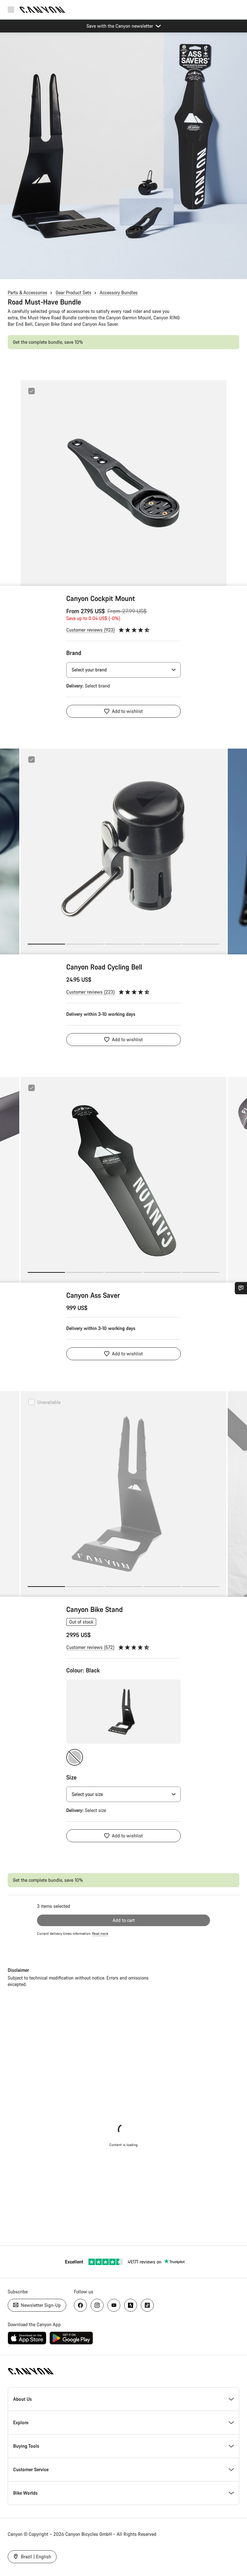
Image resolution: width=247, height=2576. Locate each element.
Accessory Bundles (119, 292)
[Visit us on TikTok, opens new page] (147, 2305)
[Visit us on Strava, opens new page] (131, 2305)
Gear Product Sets (73, 292)
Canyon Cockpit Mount (101, 598)
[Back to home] (42, 10)
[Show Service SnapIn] (241, 1288)
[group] (123, 483)
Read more (100, 1934)
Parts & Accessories (27, 292)
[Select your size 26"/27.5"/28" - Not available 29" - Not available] (123, 1794)
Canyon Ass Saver (93, 1295)
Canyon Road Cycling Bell (104, 967)
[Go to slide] (85, 944)
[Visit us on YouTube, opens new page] (114, 2305)
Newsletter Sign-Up (40, 2305)
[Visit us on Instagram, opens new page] (97, 2305)
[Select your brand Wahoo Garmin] (123, 670)
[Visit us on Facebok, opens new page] (80, 2305)
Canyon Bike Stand (95, 1609)
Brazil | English (35, 2557)
